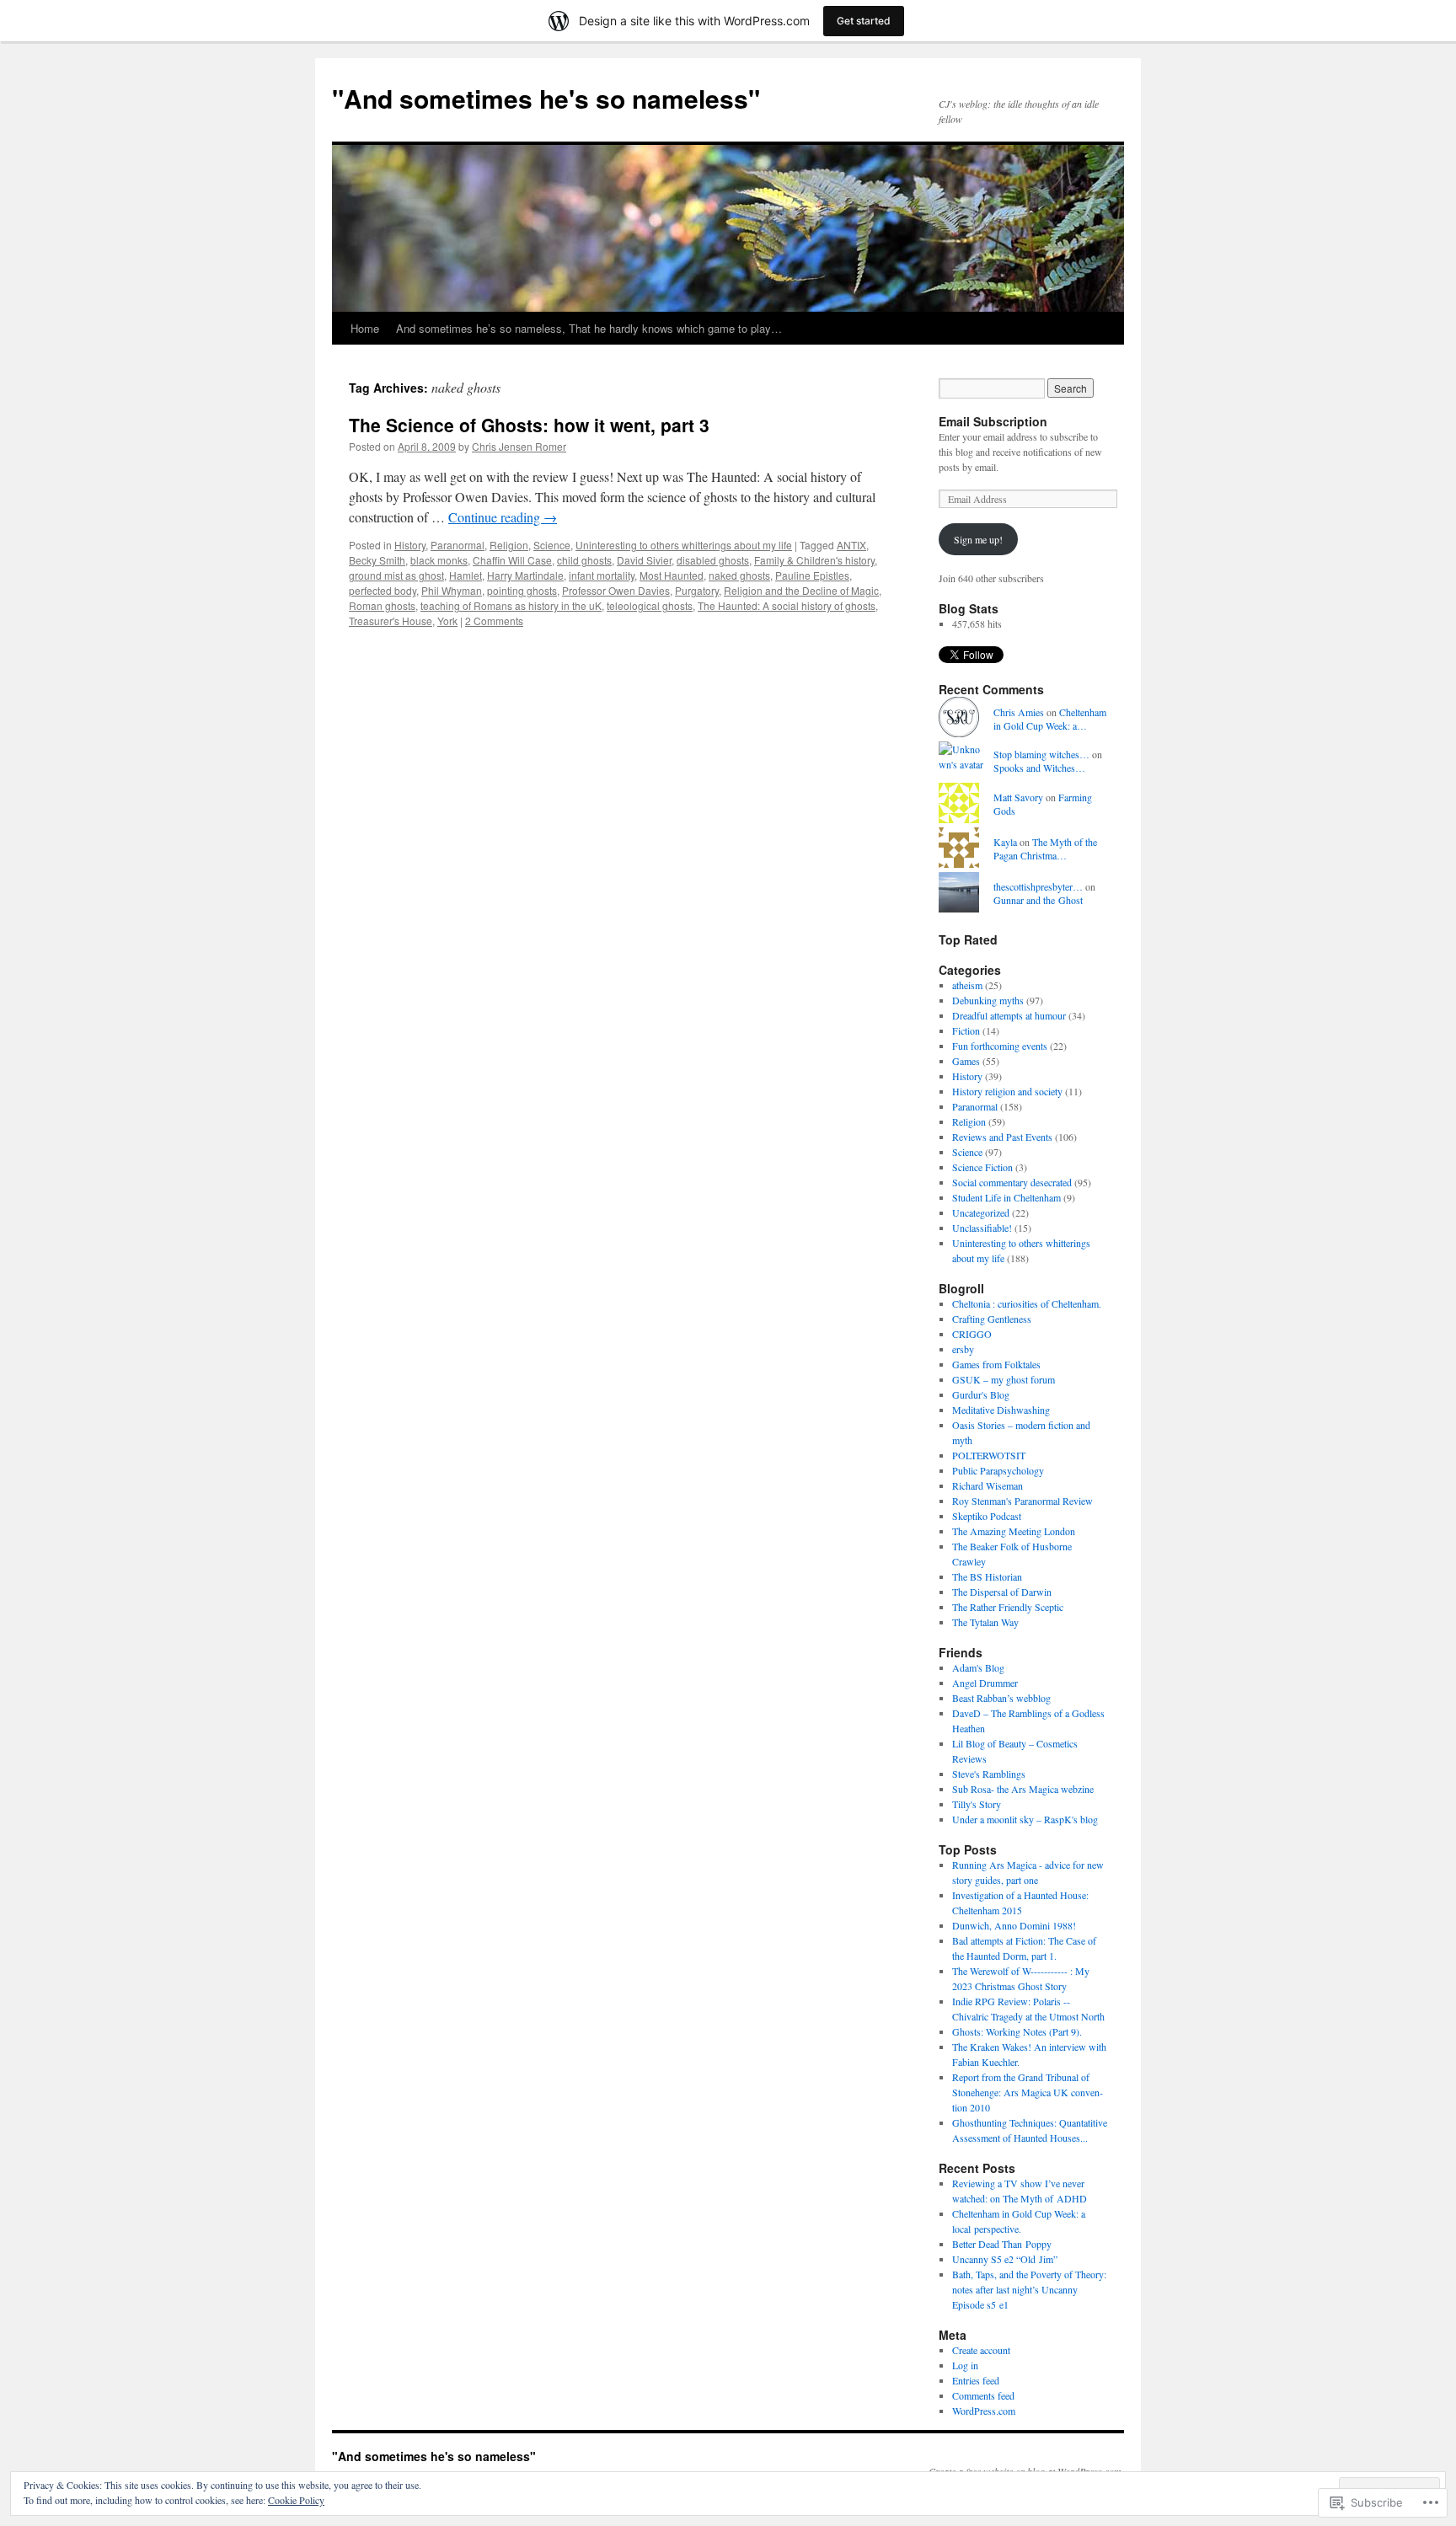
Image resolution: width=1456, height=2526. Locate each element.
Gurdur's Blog (981, 1394)
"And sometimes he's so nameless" (546, 98)
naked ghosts (739, 575)
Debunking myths (988, 1000)
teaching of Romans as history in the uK (511, 605)
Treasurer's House (391, 621)
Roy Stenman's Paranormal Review (1022, 1501)
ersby (963, 1349)
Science (552, 545)
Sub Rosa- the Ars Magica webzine (1023, 1789)
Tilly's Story (977, 1804)
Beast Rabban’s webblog (1001, 1698)
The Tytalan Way (985, 1622)
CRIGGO (972, 1334)
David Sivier (644, 560)
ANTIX (851, 545)
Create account (981, 2350)
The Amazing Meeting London (1014, 1531)
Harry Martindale (525, 575)
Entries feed (976, 2380)
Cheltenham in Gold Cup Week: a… (1050, 719)
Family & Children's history (814, 560)
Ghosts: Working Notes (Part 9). (1017, 2031)
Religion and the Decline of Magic (801, 590)
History (410, 545)
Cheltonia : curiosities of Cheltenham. (1027, 1303)
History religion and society (1007, 1091)
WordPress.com (984, 2411)
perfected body (383, 590)
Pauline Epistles (812, 575)
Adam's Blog (978, 1667)
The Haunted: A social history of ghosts (787, 605)
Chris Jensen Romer (519, 446)
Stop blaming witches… (1041, 754)
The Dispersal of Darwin (1002, 1592)
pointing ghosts (522, 590)
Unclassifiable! (982, 1228)
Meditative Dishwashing (1001, 1410)
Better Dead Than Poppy (1002, 2244)
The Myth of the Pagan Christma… (1045, 849)
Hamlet (466, 575)
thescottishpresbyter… (1038, 886)
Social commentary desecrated (1012, 1182)
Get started (864, 21)
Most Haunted (672, 575)
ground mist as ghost (396, 575)
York (447, 621)
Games (966, 1061)
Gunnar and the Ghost (1038, 900)
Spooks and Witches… (1039, 768)
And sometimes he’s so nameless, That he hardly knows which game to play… (589, 328)
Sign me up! (978, 539)
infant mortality (602, 575)
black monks (439, 560)
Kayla (1005, 842)
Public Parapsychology (998, 1470)
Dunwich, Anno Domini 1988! (1014, 1925)
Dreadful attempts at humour (1009, 1015)
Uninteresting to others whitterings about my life (684, 545)
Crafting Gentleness (992, 1319)
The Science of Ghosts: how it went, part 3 (529, 425)
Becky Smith (377, 560)
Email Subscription (993, 421)
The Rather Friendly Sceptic (1008, 1607)
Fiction (966, 1030)
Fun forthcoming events (1000, 1046)
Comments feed (983, 2395)
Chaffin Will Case (512, 560)
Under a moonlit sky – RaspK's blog (1025, 1819)
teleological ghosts (650, 605)
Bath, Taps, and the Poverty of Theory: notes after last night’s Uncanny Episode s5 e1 (1029, 2289)
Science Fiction (982, 1167)
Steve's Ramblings (989, 1774)
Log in (965, 2365)
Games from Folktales (996, 1364)
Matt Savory (1018, 797)
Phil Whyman (452, 590)
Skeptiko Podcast (987, 1516)
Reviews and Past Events (1002, 1137)
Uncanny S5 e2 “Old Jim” (1005, 2259)
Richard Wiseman (988, 1485)
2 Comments (494, 621)
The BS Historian (987, 1576)
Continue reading (503, 517)
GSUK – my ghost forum (1004, 1379)
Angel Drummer (985, 1683)
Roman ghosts (382, 605)
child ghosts (584, 560)
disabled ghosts (713, 560)
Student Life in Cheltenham (1006, 1197)
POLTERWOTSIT (989, 1455)
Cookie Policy (296, 2500)
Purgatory (697, 590)
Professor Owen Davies (616, 590)
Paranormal (458, 545)
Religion (509, 545)
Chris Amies (1019, 712)
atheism (967, 985)
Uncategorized (981, 1212)
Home (365, 328)
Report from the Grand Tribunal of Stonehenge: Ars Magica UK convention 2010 (1028, 2092)
